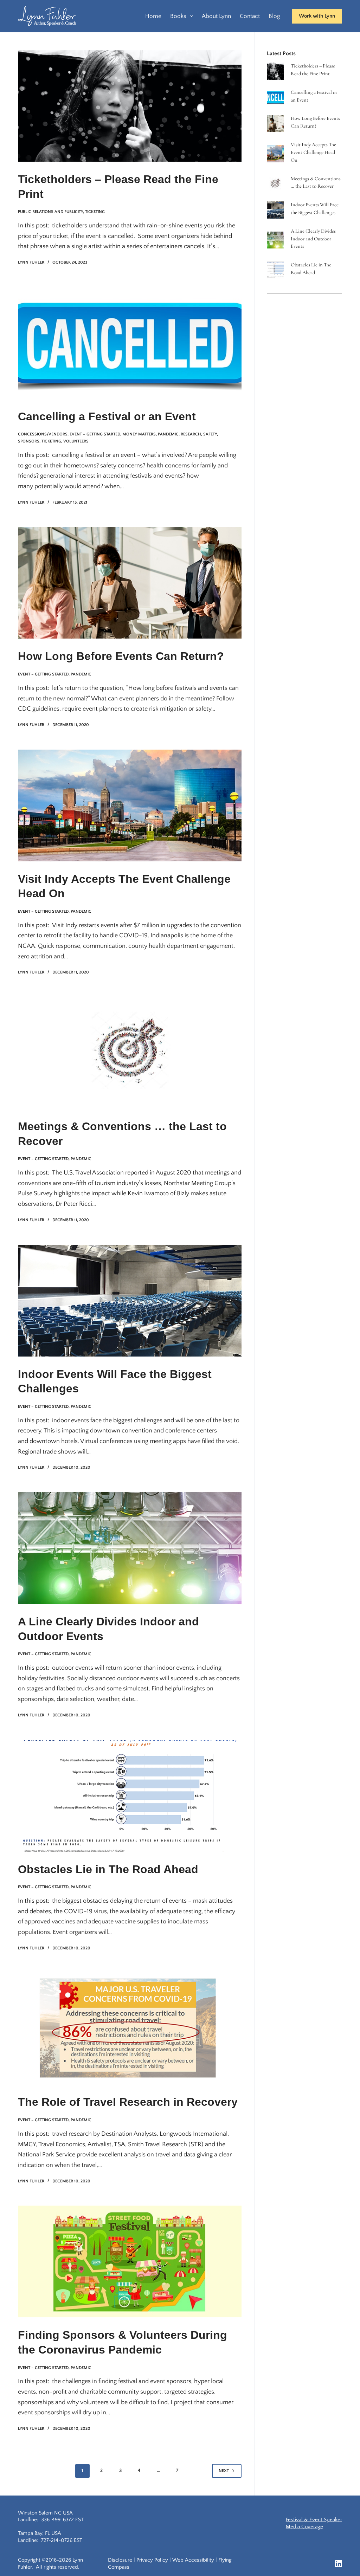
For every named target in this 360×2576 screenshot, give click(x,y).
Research (191, 434)
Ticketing (95, 212)
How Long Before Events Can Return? (121, 656)
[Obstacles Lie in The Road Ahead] (130, 1796)
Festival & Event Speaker (314, 2520)
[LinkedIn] (339, 2564)
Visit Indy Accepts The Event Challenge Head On (313, 152)
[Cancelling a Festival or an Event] (130, 343)
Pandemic (168, 434)
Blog (274, 16)
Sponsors (29, 441)
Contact (250, 16)
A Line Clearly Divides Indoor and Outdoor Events (313, 239)
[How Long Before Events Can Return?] (130, 583)
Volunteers (76, 441)
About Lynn (216, 16)
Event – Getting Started (95, 434)
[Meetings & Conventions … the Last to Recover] (130, 1053)
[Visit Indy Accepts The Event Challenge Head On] (130, 805)
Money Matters (139, 434)
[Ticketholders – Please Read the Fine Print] (130, 106)
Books (178, 16)
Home (153, 16)
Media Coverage (304, 2527)
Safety (210, 434)
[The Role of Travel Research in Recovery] (130, 2029)
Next (224, 2471)
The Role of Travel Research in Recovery (128, 2102)
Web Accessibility (193, 2560)
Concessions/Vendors (43, 434)
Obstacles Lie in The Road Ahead (108, 1869)
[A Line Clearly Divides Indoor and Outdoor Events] (130, 1548)
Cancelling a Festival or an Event (107, 416)
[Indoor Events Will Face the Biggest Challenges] (130, 1301)
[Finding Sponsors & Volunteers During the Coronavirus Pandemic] (130, 2261)
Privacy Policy (152, 2560)
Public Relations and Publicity (50, 212)
